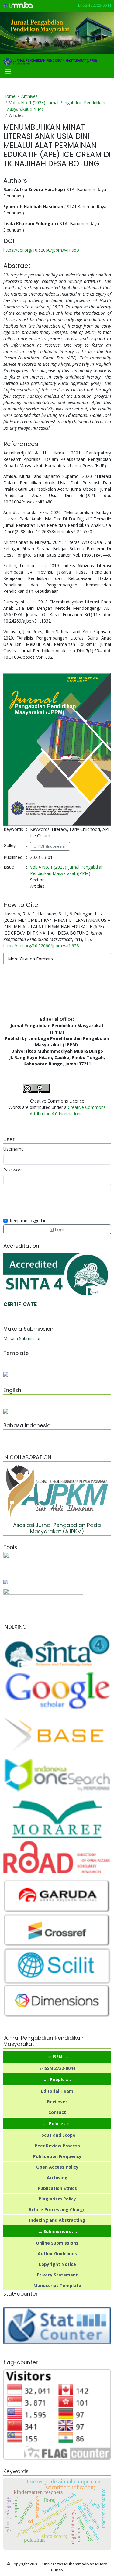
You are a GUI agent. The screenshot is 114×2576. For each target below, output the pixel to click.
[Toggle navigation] (8, 71)
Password (13, 1170)
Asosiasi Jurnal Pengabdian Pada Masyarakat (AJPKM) (57, 1528)
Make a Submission (22, 1338)
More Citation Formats (30, 959)
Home (9, 96)
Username (14, 1149)
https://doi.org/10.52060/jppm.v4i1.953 (41, 250)
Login (60, 1229)
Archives (29, 96)
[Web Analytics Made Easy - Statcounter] (57, 2325)
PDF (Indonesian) (52, 846)
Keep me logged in (28, 1221)
